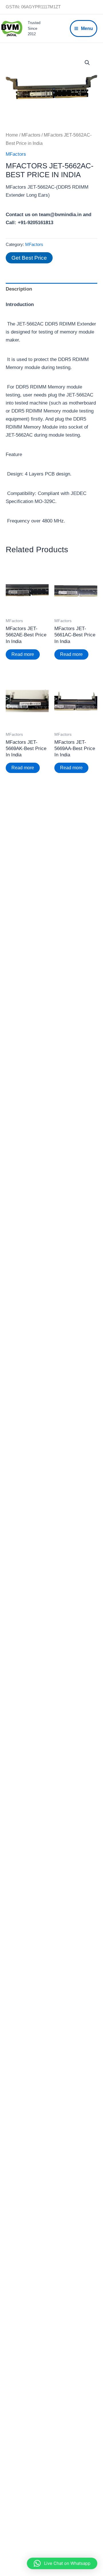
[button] (87, 63)
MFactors (31, 135)
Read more (23, 654)
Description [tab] (19, 289)
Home (12, 135)
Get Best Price (29, 258)
